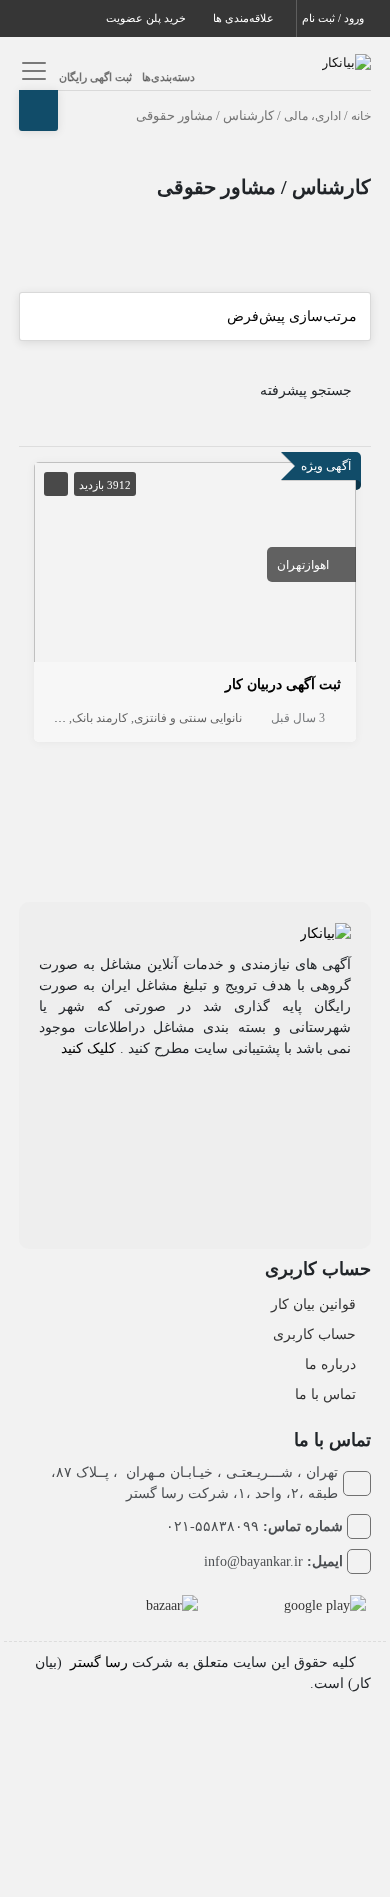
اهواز (317, 565)
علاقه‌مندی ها (245, 18)
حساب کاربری (314, 1334)
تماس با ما (325, 1394)
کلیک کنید (88, 1048)
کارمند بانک (100, 718)
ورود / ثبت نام (334, 18)
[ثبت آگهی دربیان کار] (195, 565)
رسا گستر (99, 1662)
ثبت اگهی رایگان (95, 77)
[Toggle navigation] (31, 70)
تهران (291, 565)
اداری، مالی (312, 116)
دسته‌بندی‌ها (168, 77)
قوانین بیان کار (313, 1304)
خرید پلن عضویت (147, 18)
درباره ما (330, 1364)
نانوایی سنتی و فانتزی (188, 718)
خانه (361, 116)
